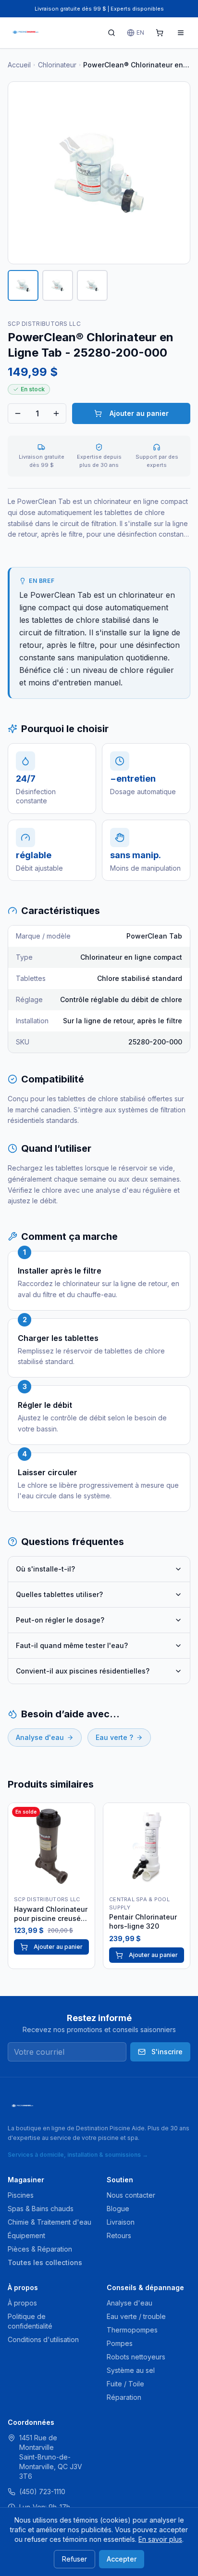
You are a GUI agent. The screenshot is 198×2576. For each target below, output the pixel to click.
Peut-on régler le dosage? (60, 1620)
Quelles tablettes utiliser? (59, 1594)
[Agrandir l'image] (99, 173)
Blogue (118, 2209)
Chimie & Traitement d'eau (49, 2222)
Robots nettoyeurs (136, 2357)
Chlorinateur (57, 65)
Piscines (21, 2195)
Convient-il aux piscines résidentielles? (83, 1671)
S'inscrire (167, 2052)
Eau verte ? (114, 1737)
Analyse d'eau (40, 1737)
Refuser (74, 2559)
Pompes (120, 2343)
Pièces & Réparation (40, 2249)
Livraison (121, 2222)
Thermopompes (132, 2330)
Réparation (124, 2397)
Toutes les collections (45, 2262)
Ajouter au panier (139, 413)
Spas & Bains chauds (41, 2209)
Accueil (19, 65)
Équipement (26, 2235)
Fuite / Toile (125, 2384)
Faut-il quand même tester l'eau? (72, 1645)
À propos (22, 2303)
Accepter (122, 2559)
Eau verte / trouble (136, 2316)
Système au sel (131, 2370)
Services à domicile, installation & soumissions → (78, 2155)
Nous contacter (131, 2195)
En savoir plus (160, 2539)
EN (140, 32)
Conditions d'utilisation (43, 2339)
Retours (119, 2235)
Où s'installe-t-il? (45, 1569)
